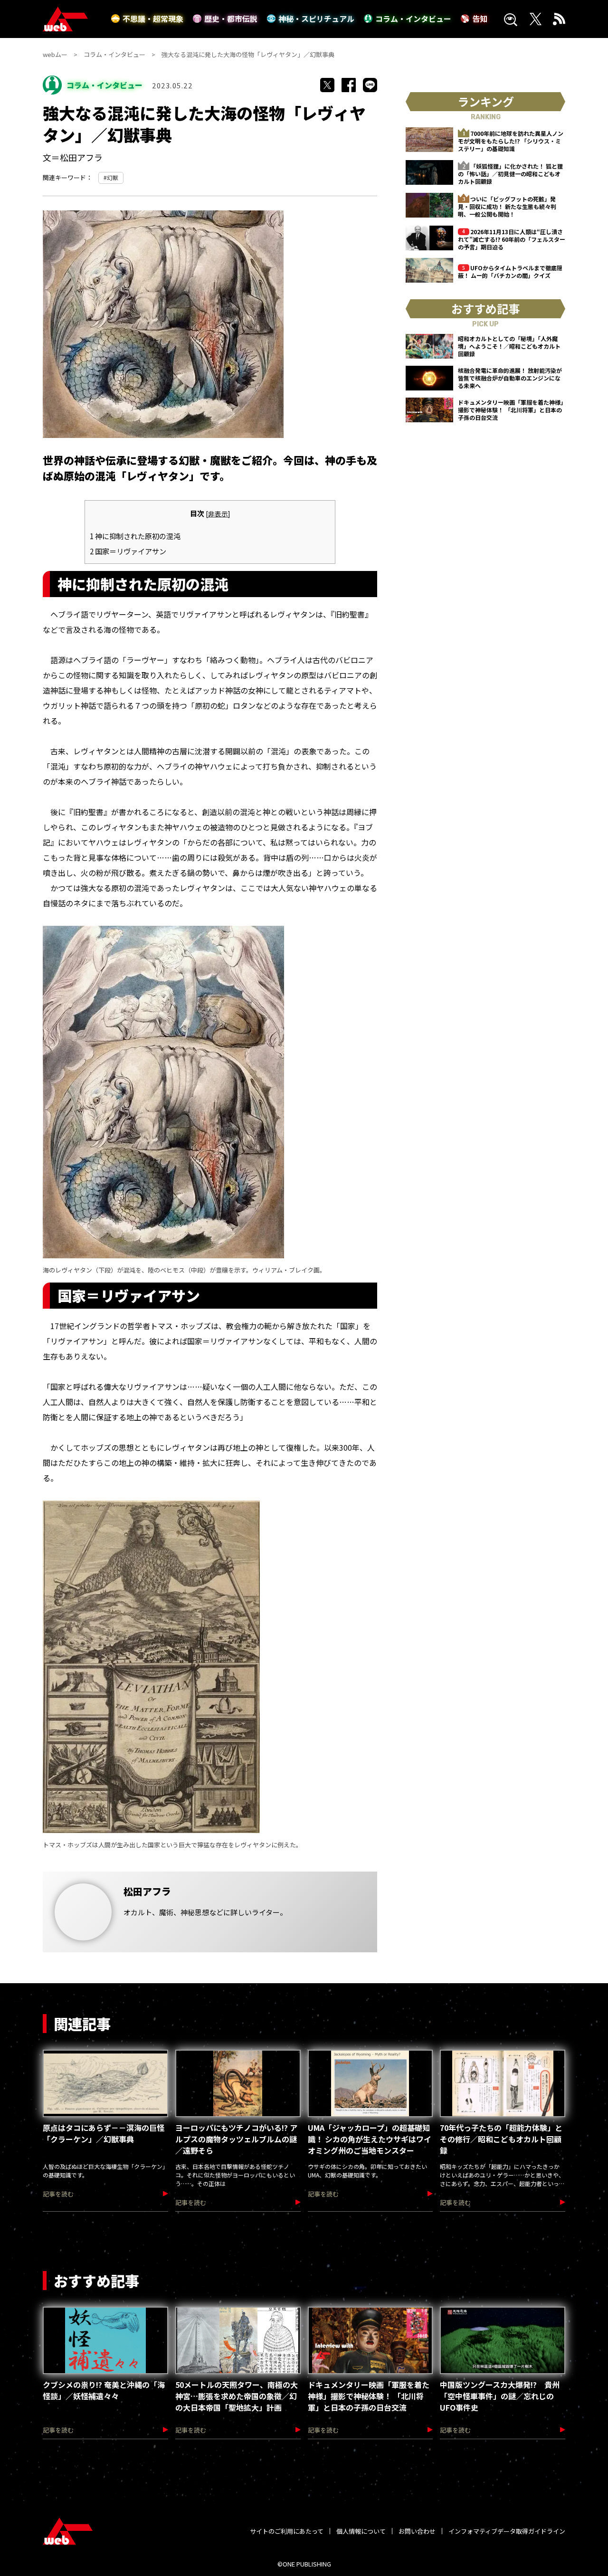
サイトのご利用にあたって (287, 2531)
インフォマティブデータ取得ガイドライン (507, 2531)
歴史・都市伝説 (231, 19)
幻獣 (113, 177)
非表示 (218, 513)
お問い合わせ (417, 2531)
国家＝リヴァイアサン (128, 551)
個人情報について (361, 2531)
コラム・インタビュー (413, 19)
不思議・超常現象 (153, 19)
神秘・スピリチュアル (316, 19)
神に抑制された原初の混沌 (135, 536)
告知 (480, 19)
